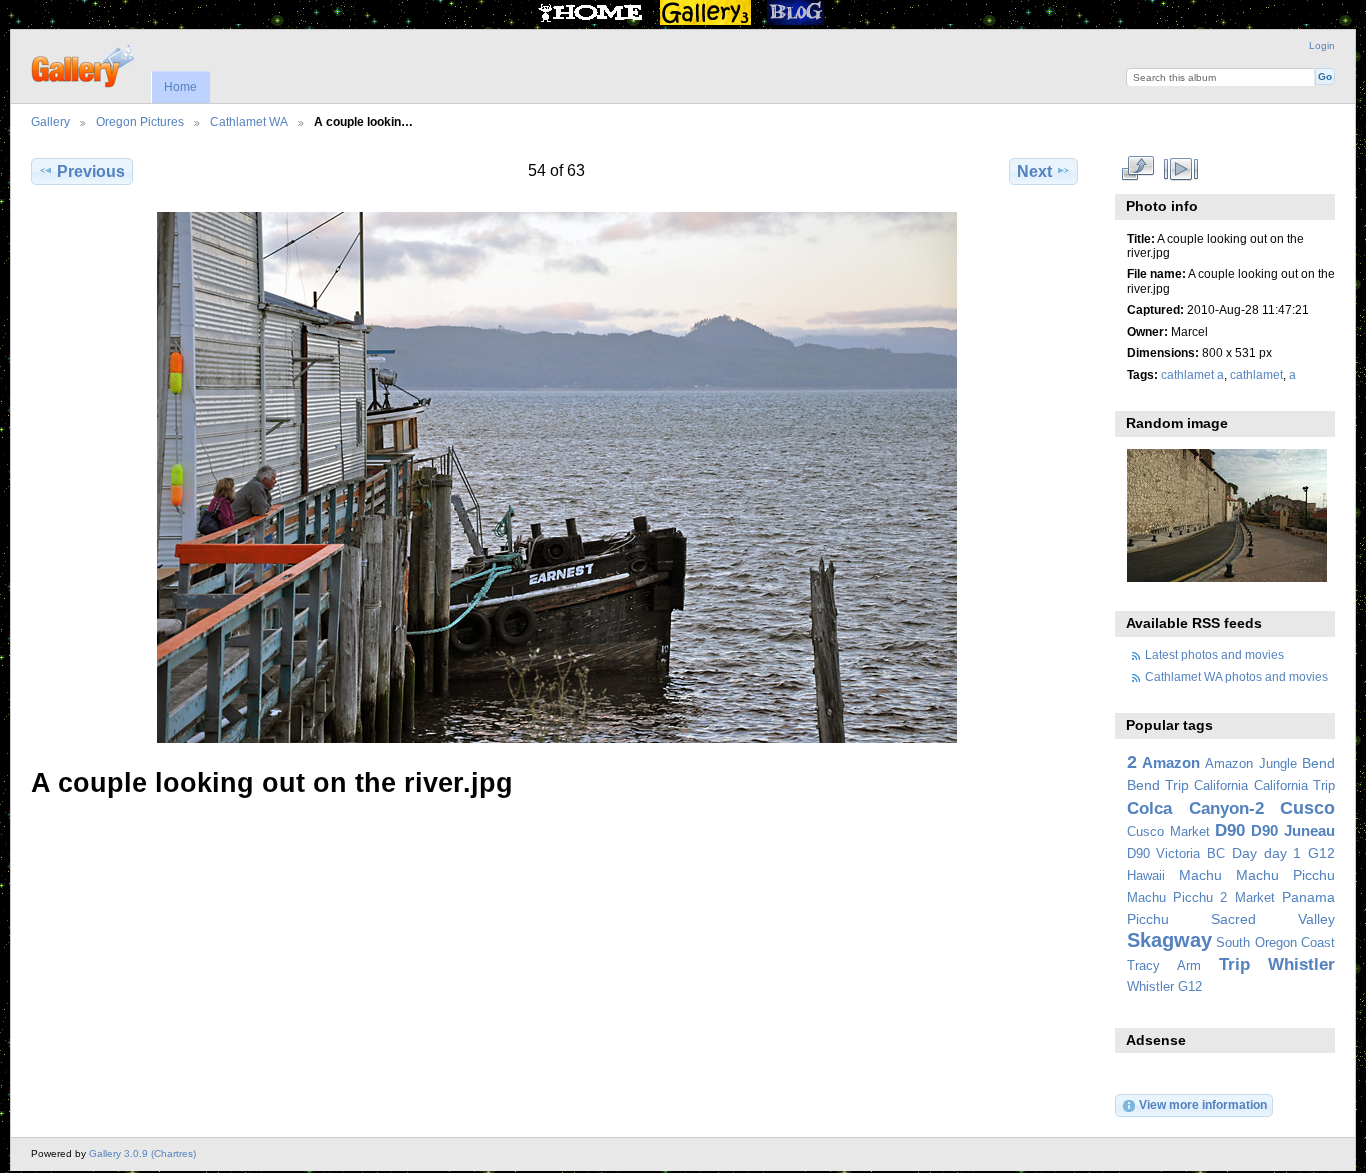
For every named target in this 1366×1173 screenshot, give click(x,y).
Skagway (1169, 940)
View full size (1137, 169)
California (1221, 786)
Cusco (1307, 807)
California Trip (1294, 786)
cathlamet (1256, 374)
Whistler (1301, 964)
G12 (1321, 853)
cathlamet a (1192, 374)
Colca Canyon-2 (1195, 808)
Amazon (1171, 762)
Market (1255, 898)
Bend (1318, 763)
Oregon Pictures (140, 121)
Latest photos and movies (1214, 654)
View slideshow (1180, 169)
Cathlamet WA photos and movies (1236, 676)
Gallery (50, 121)
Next (1034, 171)
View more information (1203, 1104)
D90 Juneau (1293, 830)
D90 (1230, 830)
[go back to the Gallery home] (84, 64)
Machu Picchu (1285, 875)
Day (1244, 853)
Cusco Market (1168, 832)
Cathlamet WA (249, 121)
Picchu (1148, 919)
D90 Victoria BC (1176, 854)
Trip (1234, 964)
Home (180, 87)
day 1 (1283, 853)
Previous (91, 171)
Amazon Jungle (1250, 764)
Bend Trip (1158, 785)
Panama (1308, 897)
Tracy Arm (1164, 966)
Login (1322, 45)
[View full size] (556, 477)
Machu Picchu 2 (1177, 898)
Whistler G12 (1164, 987)
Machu (1200, 875)
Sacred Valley (1273, 919)
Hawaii (1146, 876)
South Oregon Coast (1275, 943)
